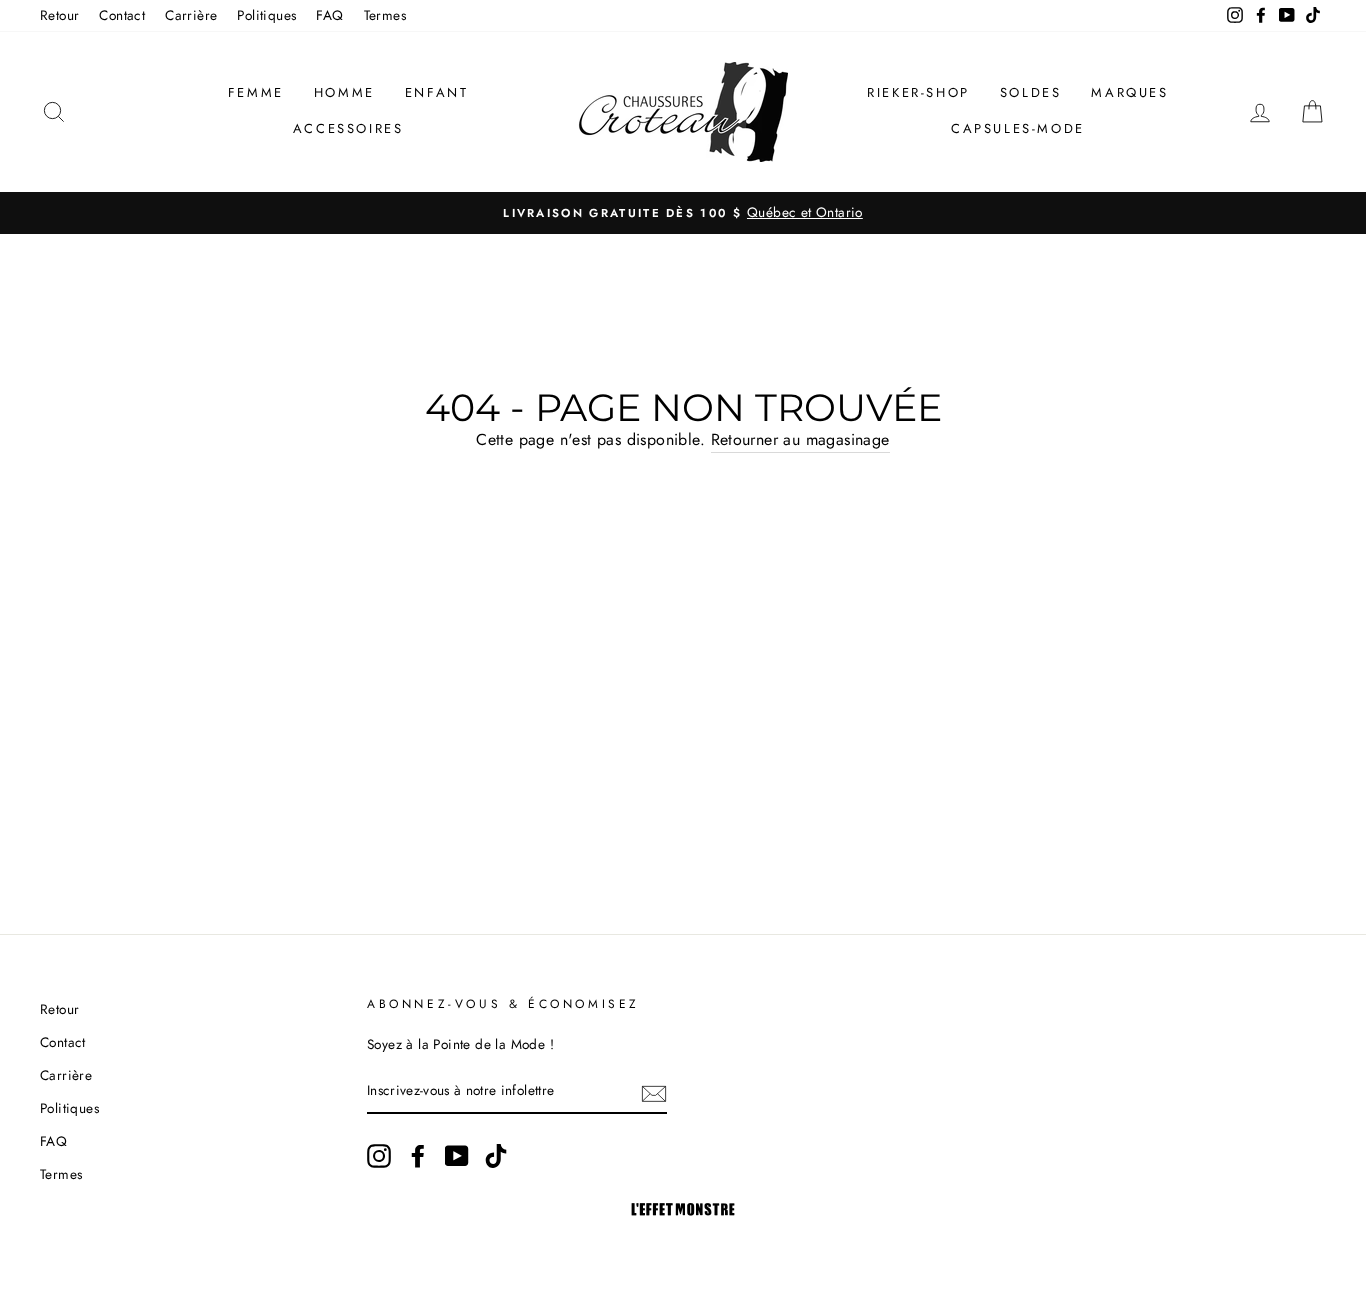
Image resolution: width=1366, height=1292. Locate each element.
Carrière (191, 15)
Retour (59, 15)
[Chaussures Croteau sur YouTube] (457, 1156)
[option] (683, 213)
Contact (122, 15)
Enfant (437, 92)
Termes (385, 15)
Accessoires (348, 128)
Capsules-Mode (1018, 128)
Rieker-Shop (918, 92)
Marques (1129, 92)
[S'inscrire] (654, 1092)
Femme (256, 92)
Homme (344, 92)
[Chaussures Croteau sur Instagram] (379, 1156)
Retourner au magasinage (800, 439)
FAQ (329, 15)
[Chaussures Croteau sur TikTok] (496, 1156)
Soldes (1031, 92)
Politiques (266, 15)
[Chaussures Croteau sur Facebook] (418, 1156)
